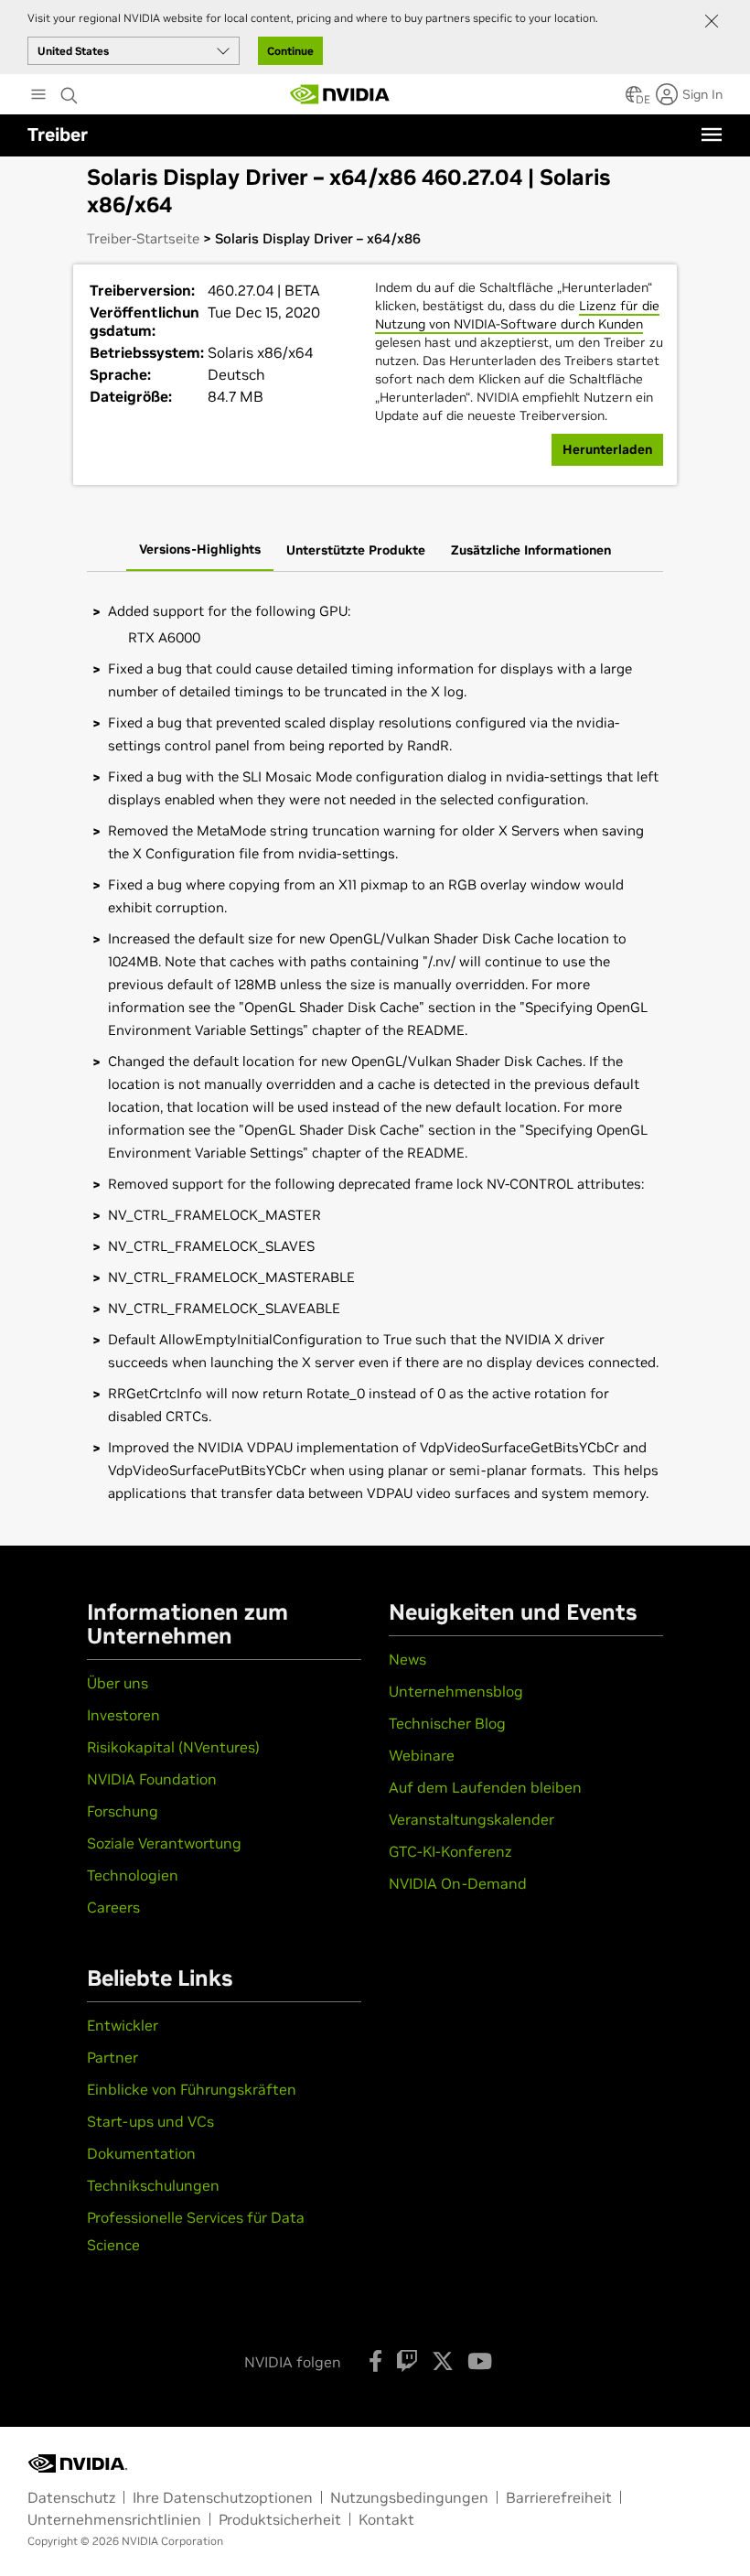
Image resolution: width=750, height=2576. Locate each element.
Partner (112, 2057)
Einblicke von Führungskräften (192, 2089)
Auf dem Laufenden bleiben (485, 1787)
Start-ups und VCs (150, 2121)
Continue (290, 51)
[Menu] (712, 135)
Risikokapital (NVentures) (173, 1747)
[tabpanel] (375, 1052)
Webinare (422, 1755)
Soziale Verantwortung (164, 1843)
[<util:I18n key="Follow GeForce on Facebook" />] (375, 2361)
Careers (113, 1907)
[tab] (200, 551)
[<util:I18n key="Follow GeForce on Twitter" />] (443, 2361)
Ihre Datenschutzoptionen (223, 2497)
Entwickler (123, 2025)
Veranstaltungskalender (471, 1819)
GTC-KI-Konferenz (450, 1851)
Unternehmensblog (456, 1691)
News (407, 1659)
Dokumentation (141, 2153)
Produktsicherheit (280, 2519)
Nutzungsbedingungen (409, 2497)
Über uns (118, 1683)
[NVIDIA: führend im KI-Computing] (340, 94)
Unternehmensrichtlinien (114, 2519)
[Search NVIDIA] (70, 91)
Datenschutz (71, 2497)
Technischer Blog (447, 1723)
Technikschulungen (153, 2185)
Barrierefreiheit (559, 2497)
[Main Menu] (38, 96)
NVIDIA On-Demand (458, 1883)
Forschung (123, 1811)
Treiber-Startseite (143, 238)
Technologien (133, 1875)
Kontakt (386, 2519)
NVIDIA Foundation (152, 1779)
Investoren (123, 1715)
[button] (634, 100)
